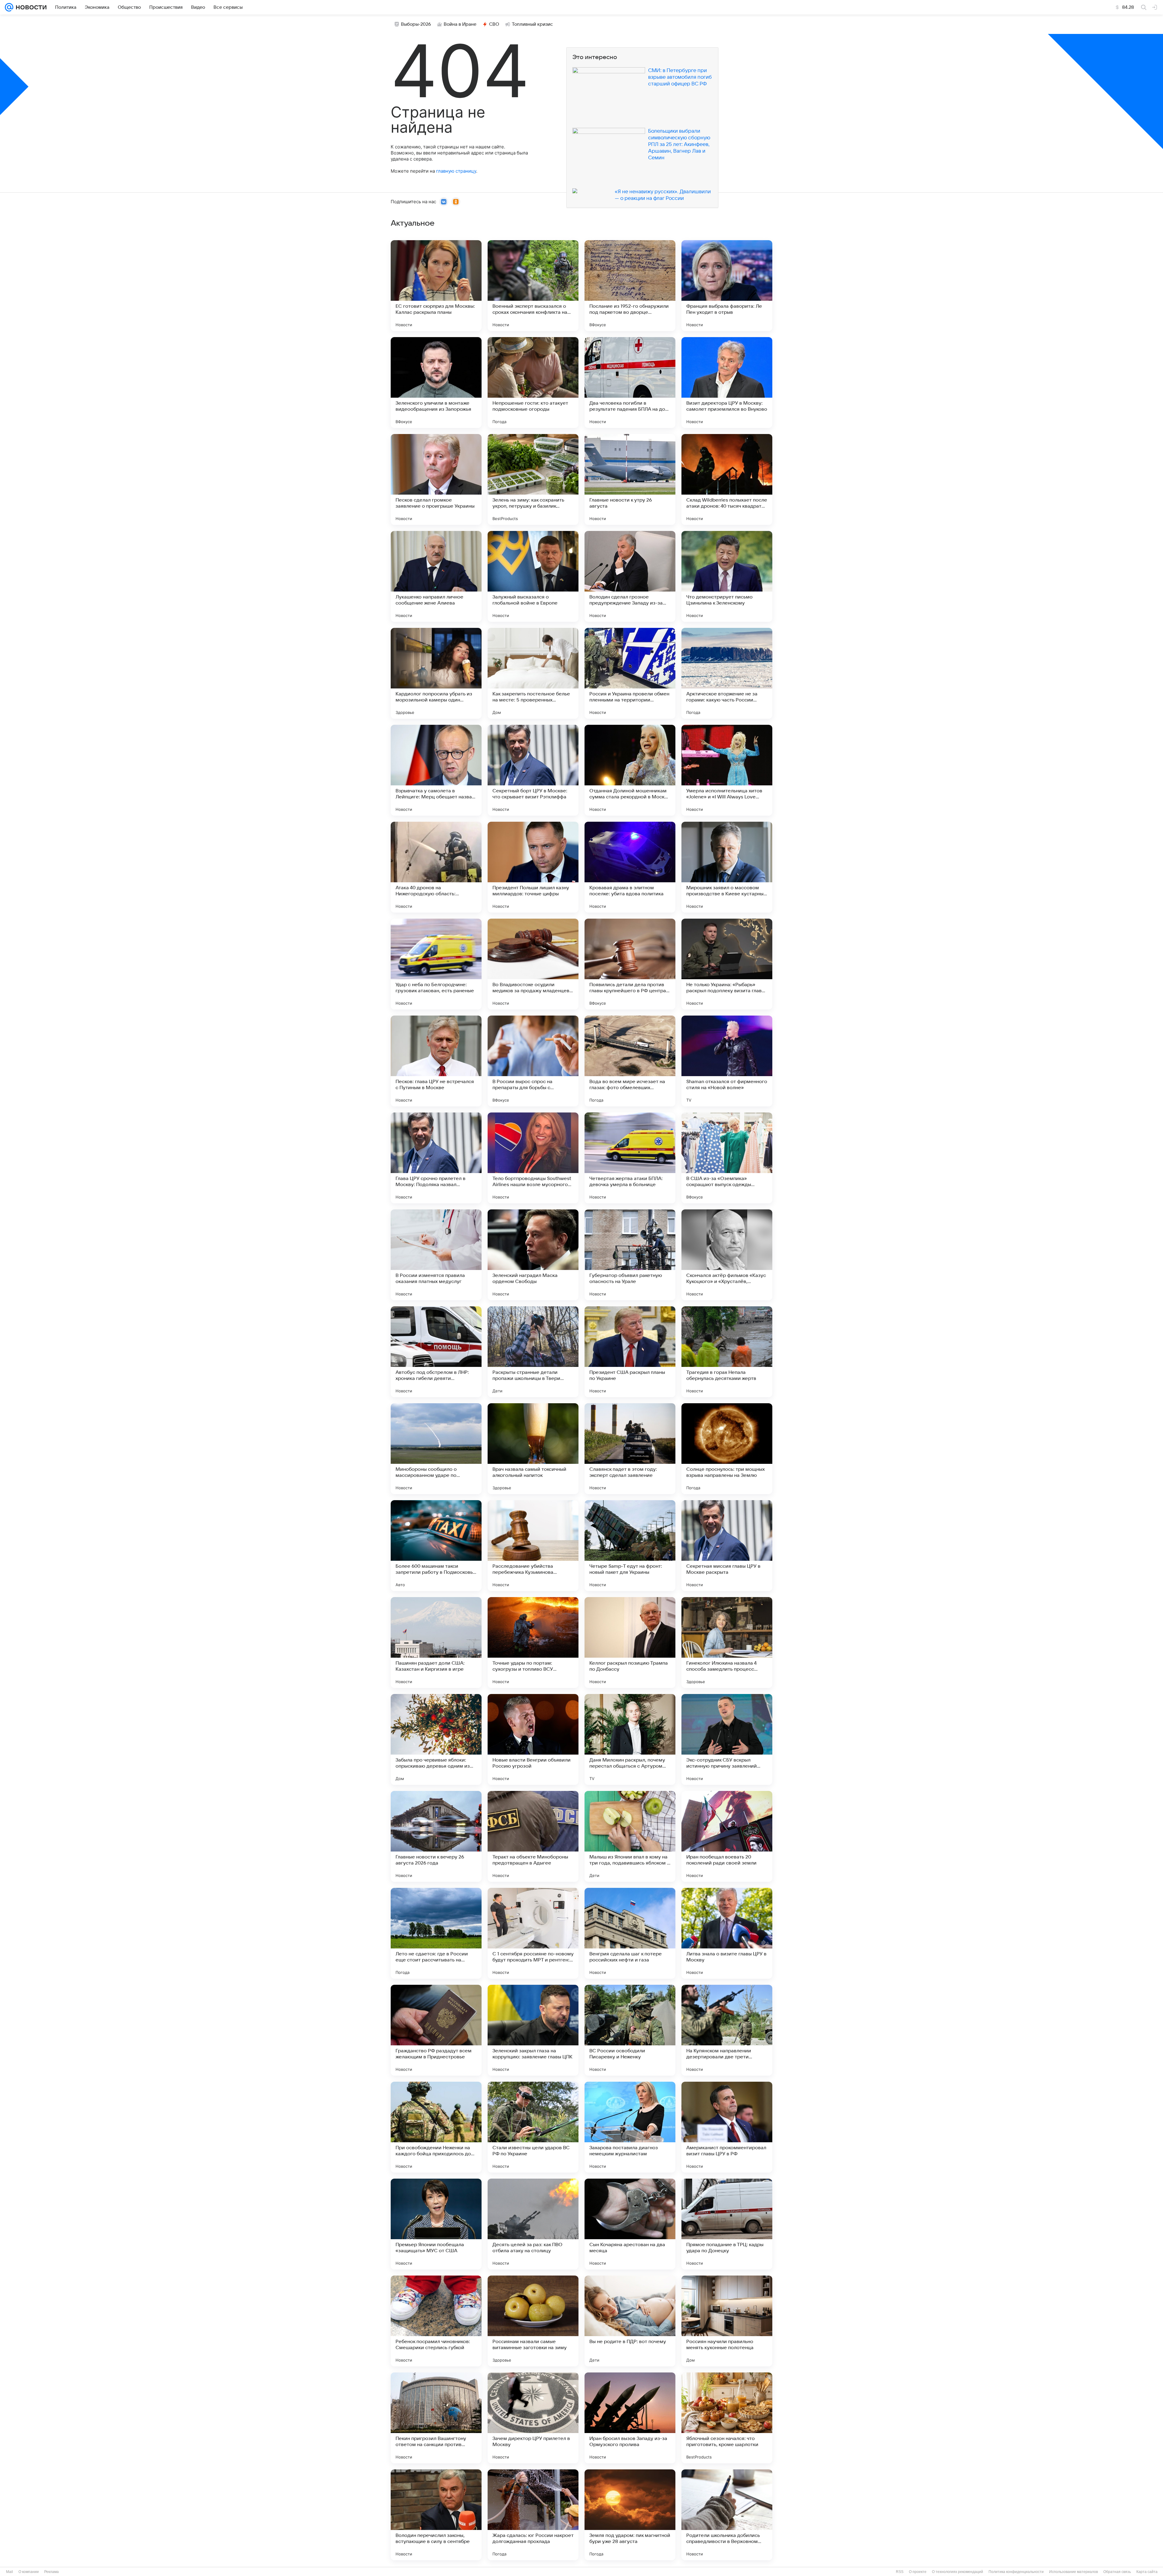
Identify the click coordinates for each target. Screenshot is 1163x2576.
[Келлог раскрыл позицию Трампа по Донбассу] (630, 1643)
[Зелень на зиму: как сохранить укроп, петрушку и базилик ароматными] (533, 479)
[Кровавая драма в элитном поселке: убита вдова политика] (630, 867)
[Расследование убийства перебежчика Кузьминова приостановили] (533, 1546)
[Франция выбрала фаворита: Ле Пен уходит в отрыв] (727, 286)
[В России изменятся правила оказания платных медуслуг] (436, 1255)
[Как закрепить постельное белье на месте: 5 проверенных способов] (533, 673)
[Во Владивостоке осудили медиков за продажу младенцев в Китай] (533, 964)
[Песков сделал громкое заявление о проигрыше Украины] (436, 479)
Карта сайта (1147, 2572)
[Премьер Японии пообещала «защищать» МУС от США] (436, 2224)
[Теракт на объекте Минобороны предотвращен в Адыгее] (533, 1836)
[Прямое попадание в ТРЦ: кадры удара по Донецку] (727, 2224)
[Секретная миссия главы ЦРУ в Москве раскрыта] (727, 1546)
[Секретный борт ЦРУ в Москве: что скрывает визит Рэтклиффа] (533, 770)
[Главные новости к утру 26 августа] (630, 479)
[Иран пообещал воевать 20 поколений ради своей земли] (727, 1836)
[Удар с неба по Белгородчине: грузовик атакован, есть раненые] (436, 964)
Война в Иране (460, 24)
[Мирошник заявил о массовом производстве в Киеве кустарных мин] (727, 867)
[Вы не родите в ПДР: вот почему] (630, 2321)
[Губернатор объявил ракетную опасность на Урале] (630, 1255)
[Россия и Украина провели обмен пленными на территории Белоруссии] (630, 673)
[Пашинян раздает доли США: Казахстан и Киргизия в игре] (436, 1643)
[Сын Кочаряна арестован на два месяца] (630, 2224)
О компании (29, 2572)
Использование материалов (1074, 2572)
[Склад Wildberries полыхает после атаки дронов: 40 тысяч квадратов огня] (727, 479)
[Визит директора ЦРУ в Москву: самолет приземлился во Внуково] (727, 383)
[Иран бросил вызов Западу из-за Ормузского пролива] (630, 2418)
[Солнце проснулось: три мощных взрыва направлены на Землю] (727, 1449)
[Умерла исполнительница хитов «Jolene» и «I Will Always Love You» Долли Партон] (727, 770)
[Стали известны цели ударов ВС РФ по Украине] (533, 2127)
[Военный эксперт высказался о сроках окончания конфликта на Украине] (533, 286)
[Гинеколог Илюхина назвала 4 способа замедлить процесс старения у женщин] (727, 1643)
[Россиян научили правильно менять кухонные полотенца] (727, 2321)
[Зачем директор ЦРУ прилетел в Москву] (533, 2418)
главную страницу (456, 171)
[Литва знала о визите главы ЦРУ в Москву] (727, 1933)
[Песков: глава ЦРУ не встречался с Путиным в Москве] (436, 1061)
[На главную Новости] (30, 7)
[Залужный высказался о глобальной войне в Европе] (533, 576)
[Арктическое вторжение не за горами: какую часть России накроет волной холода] (727, 673)
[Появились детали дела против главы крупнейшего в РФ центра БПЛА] (630, 964)
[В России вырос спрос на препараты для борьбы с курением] (533, 1061)
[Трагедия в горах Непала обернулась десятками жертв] (727, 1352)
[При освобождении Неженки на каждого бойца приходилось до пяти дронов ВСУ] (436, 2127)
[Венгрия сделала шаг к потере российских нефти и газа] (630, 1933)
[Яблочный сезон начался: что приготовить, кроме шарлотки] (727, 2418)
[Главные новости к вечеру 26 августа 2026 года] (436, 1836)
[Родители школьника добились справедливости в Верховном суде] (727, 2515)
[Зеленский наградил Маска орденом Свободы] (533, 1255)
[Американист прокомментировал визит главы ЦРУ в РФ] (727, 2127)
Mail (10, 2572)
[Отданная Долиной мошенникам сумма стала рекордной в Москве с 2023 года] (630, 770)
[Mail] (9, 7)
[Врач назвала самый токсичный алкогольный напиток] (533, 1449)
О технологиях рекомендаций (958, 2572)
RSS (900, 2572)
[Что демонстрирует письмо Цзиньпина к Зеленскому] (727, 576)
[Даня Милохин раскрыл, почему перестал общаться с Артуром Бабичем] (630, 1739)
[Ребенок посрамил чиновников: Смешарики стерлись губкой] (436, 2321)
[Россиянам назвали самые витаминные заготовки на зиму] (533, 2321)
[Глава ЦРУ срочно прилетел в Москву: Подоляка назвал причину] (436, 1158)
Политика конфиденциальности (1016, 2572)
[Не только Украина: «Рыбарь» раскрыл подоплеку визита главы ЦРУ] (727, 964)
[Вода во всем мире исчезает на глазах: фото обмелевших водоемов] (630, 1061)
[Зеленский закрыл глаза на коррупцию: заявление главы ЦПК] (533, 2030)
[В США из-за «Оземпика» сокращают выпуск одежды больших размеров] (727, 1158)
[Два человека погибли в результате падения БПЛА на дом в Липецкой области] (630, 383)
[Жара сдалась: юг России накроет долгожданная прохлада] (533, 2515)
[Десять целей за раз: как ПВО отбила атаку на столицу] (533, 2224)
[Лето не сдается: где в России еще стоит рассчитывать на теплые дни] (436, 1933)
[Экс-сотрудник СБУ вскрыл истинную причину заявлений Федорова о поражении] (727, 1739)
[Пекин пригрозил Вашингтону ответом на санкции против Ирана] (436, 2418)
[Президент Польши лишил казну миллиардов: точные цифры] (533, 867)
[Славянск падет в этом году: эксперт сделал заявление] (630, 1449)
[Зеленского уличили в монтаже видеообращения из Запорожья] (436, 383)
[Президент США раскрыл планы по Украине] (630, 1352)
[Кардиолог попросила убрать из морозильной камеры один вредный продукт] (436, 673)
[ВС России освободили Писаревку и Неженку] (630, 2030)
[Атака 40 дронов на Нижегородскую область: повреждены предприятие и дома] (436, 867)
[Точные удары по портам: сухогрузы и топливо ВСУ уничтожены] (533, 1643)
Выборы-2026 (416, 24)
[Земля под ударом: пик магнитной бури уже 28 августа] (630, 2515)
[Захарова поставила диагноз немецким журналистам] (630, 2127)
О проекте (918, 2572)
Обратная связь (1117, 2572)
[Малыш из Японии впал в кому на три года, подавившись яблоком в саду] (630, 1836)
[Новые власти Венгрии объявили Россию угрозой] (533, 1739)
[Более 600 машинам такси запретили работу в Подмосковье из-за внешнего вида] (436, 1546)
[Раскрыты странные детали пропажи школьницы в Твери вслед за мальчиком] (533, 1352)
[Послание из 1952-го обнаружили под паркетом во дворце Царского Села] (630, 286)
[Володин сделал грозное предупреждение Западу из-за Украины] (630, 576)
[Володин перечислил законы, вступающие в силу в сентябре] (436, 2515)
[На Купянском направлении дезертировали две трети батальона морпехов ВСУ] (727, 2030)
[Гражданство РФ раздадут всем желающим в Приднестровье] (436, 2030)
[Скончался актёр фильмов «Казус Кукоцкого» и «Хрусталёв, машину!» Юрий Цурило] (727, 1255)
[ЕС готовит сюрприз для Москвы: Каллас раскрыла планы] (436, 286)
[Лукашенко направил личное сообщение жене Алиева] (436, 576)
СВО (494, 24)
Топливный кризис (532, 24)
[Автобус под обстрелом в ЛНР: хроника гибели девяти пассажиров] (436, 1352)
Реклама (51, 2572)
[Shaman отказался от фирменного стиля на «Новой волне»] (727, 1061)
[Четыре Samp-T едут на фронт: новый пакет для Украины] (630, 1546)
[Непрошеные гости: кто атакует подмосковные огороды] (533, 383)
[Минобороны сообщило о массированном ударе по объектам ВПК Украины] (436, 1449)
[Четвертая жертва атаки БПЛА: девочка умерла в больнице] (630, 1158)
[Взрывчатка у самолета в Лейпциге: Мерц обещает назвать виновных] (436, 770)
